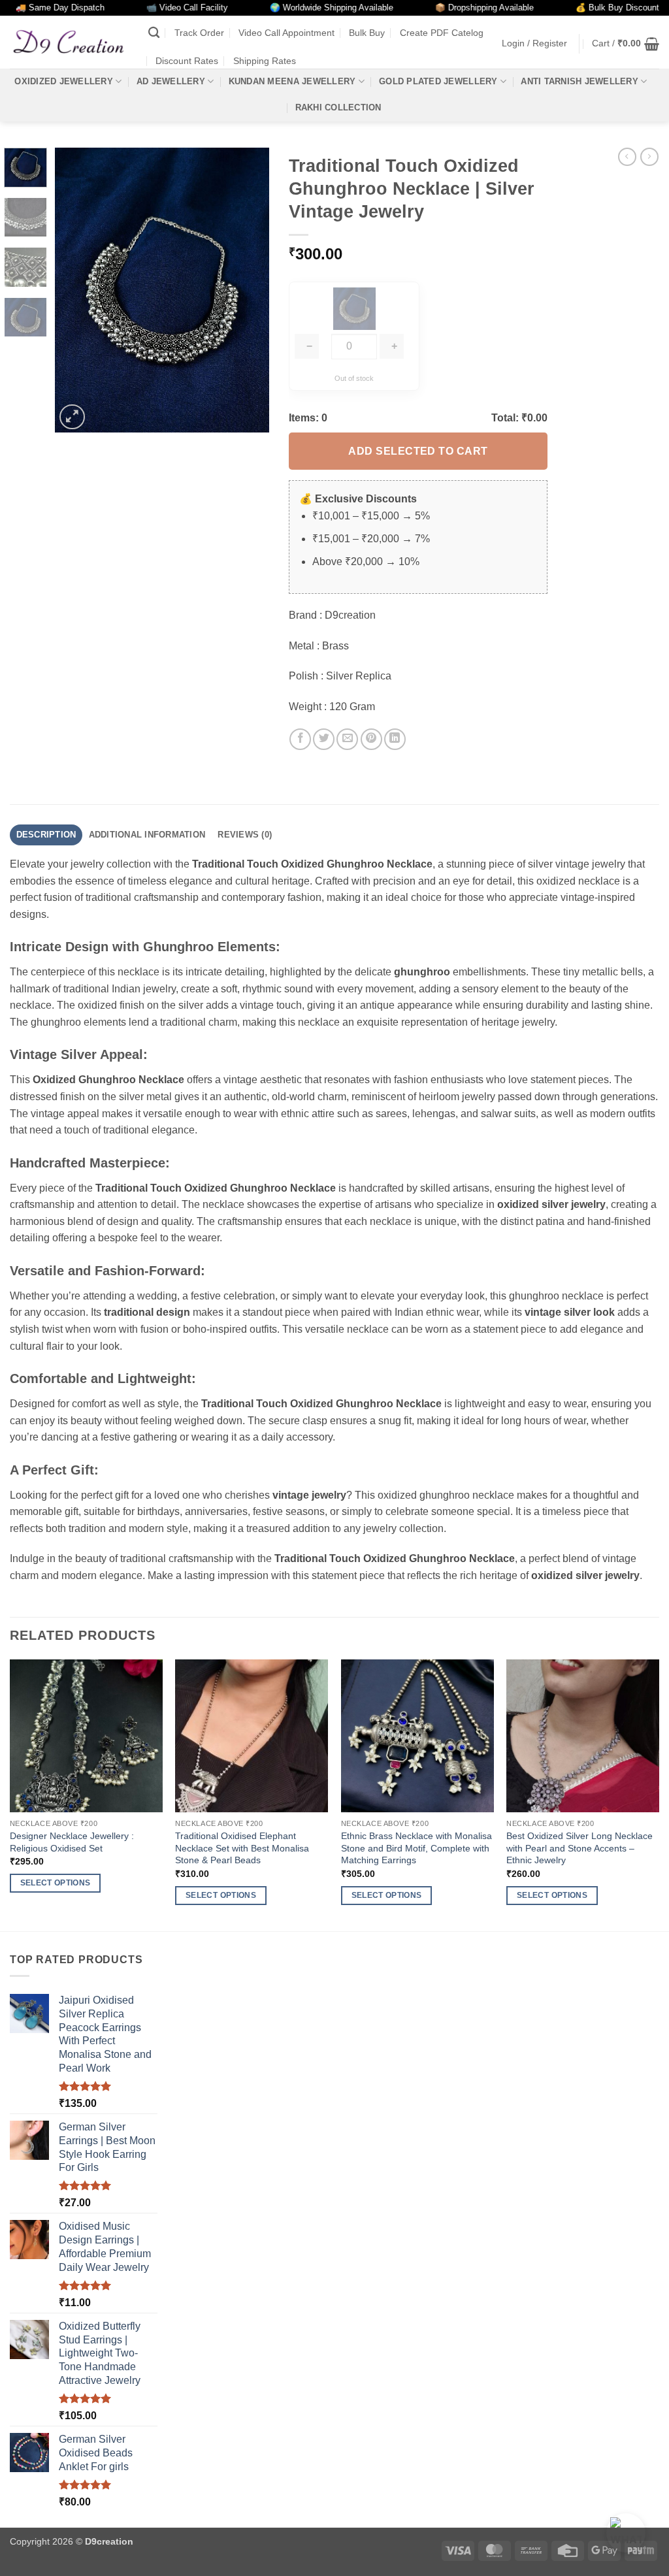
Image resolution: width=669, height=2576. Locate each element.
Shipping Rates (265, 61)
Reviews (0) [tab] (245, 835)
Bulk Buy (367, 33)
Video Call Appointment (286, 33)
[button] (534, 43)
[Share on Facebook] (300, 739)
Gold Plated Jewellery (438, 81)
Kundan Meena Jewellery (292, 81)
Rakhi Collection (338, 107)
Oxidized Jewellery (64, 81)
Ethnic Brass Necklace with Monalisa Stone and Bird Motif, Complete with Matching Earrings (416, 1848)
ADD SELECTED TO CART (418, 451)
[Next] (248, 290)
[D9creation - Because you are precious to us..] (69, 42)
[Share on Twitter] (324, 739)
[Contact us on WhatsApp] (626, 2533)
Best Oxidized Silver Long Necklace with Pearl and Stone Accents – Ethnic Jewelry (579, 1848)
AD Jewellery (171, 81)
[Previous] (76, 290)
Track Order (199, 33)
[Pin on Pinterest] (371, 739)
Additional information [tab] (147, 835)
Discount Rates (187, 61)
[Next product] (627, 157)
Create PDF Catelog (442, 33)
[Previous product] (649, 157)
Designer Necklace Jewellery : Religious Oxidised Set (72, 1842)
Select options (56, 1883)
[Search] (154, 33)
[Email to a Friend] (347, 739)
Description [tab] (46, 835)
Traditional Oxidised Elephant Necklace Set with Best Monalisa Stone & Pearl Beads (242, 1848)
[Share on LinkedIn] (395, 739)
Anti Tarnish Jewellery (579, 81)
